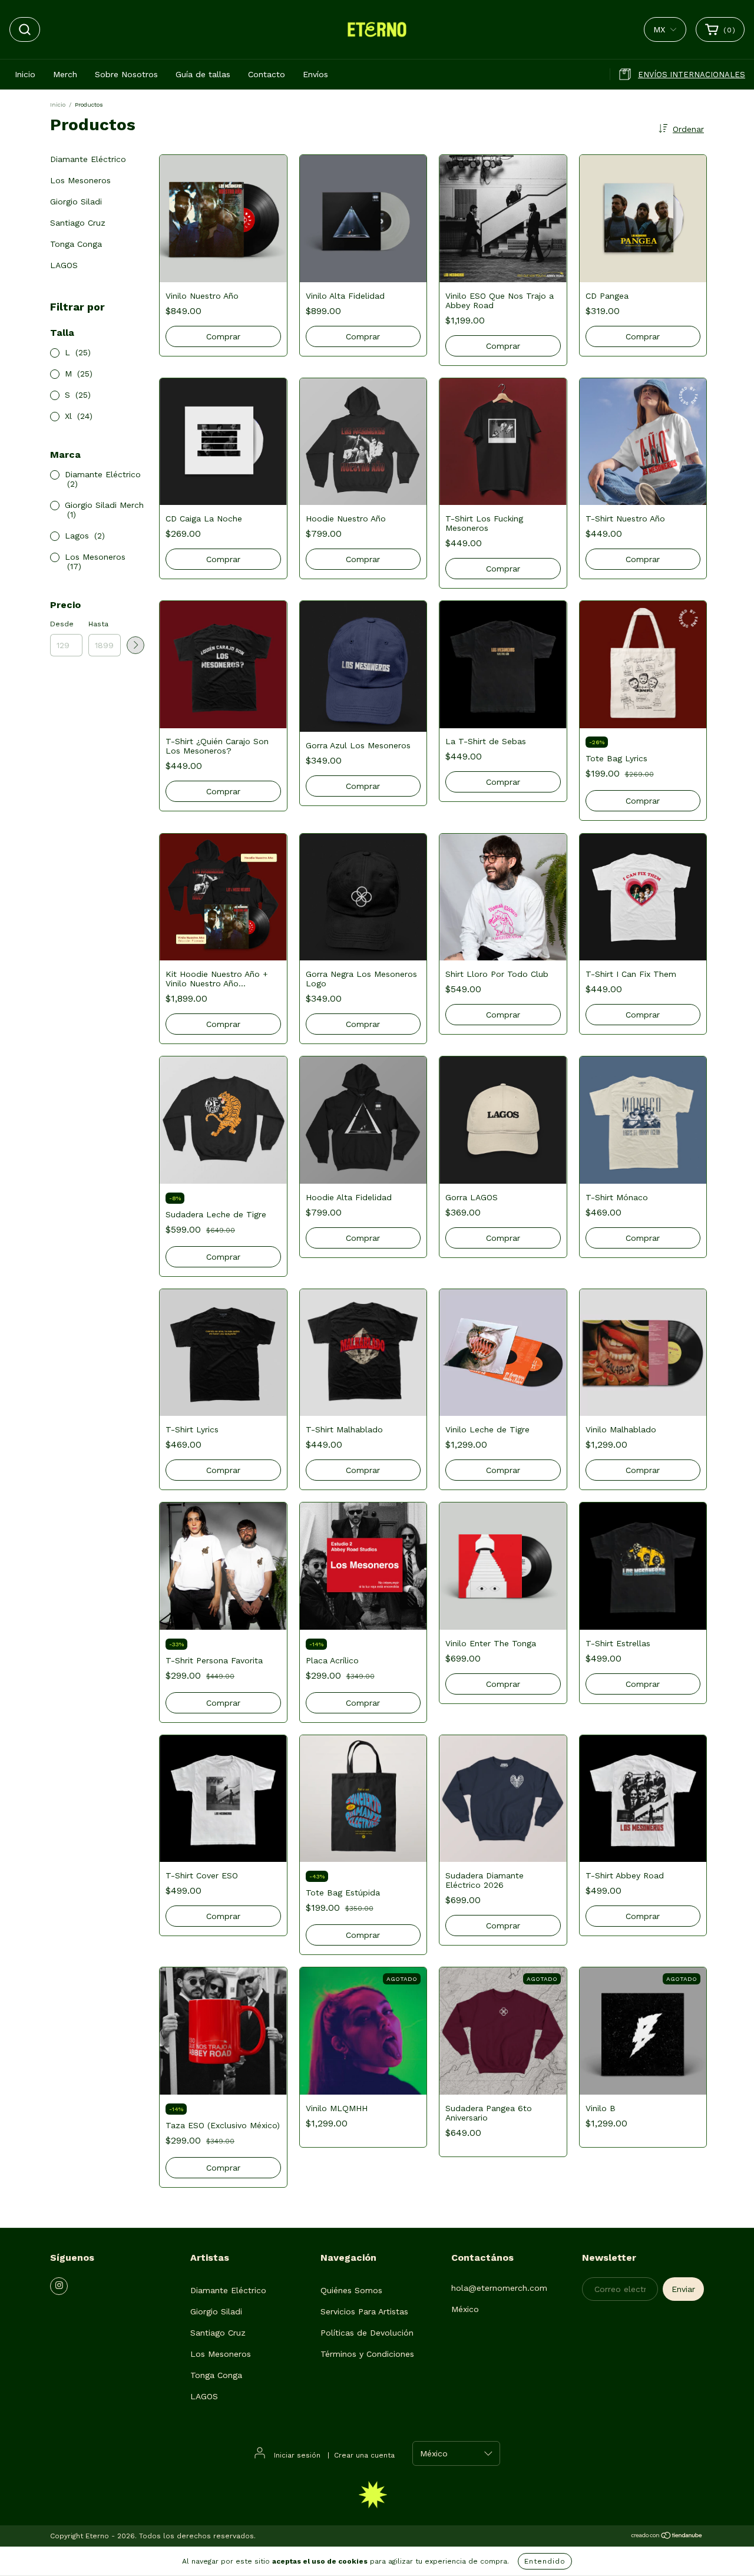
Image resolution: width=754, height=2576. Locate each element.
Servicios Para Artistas (364, 2311)
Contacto (267, 74)
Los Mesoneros (80, 180)
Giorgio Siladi (76, 202)
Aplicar (135, 645)
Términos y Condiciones (367, 2354)
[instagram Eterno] (59, 2286)
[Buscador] (25, 29)
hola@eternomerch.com (499, 2288)
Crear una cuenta (364, 2455)
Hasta (98, 624)
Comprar (363, 559)
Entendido (545, 2561)
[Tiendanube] (667, 2537)
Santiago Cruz (78, 223)
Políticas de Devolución (367, 2333)
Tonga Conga (76, 244)
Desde (62, 624)
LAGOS (64, 265)
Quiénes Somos (351, 2290)
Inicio (25, 74)
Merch (65, 74)
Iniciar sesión (297, 2455)
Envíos (315, 74)
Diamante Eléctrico (88, 159)
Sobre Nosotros (126, 74)
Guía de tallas (203, 74)
